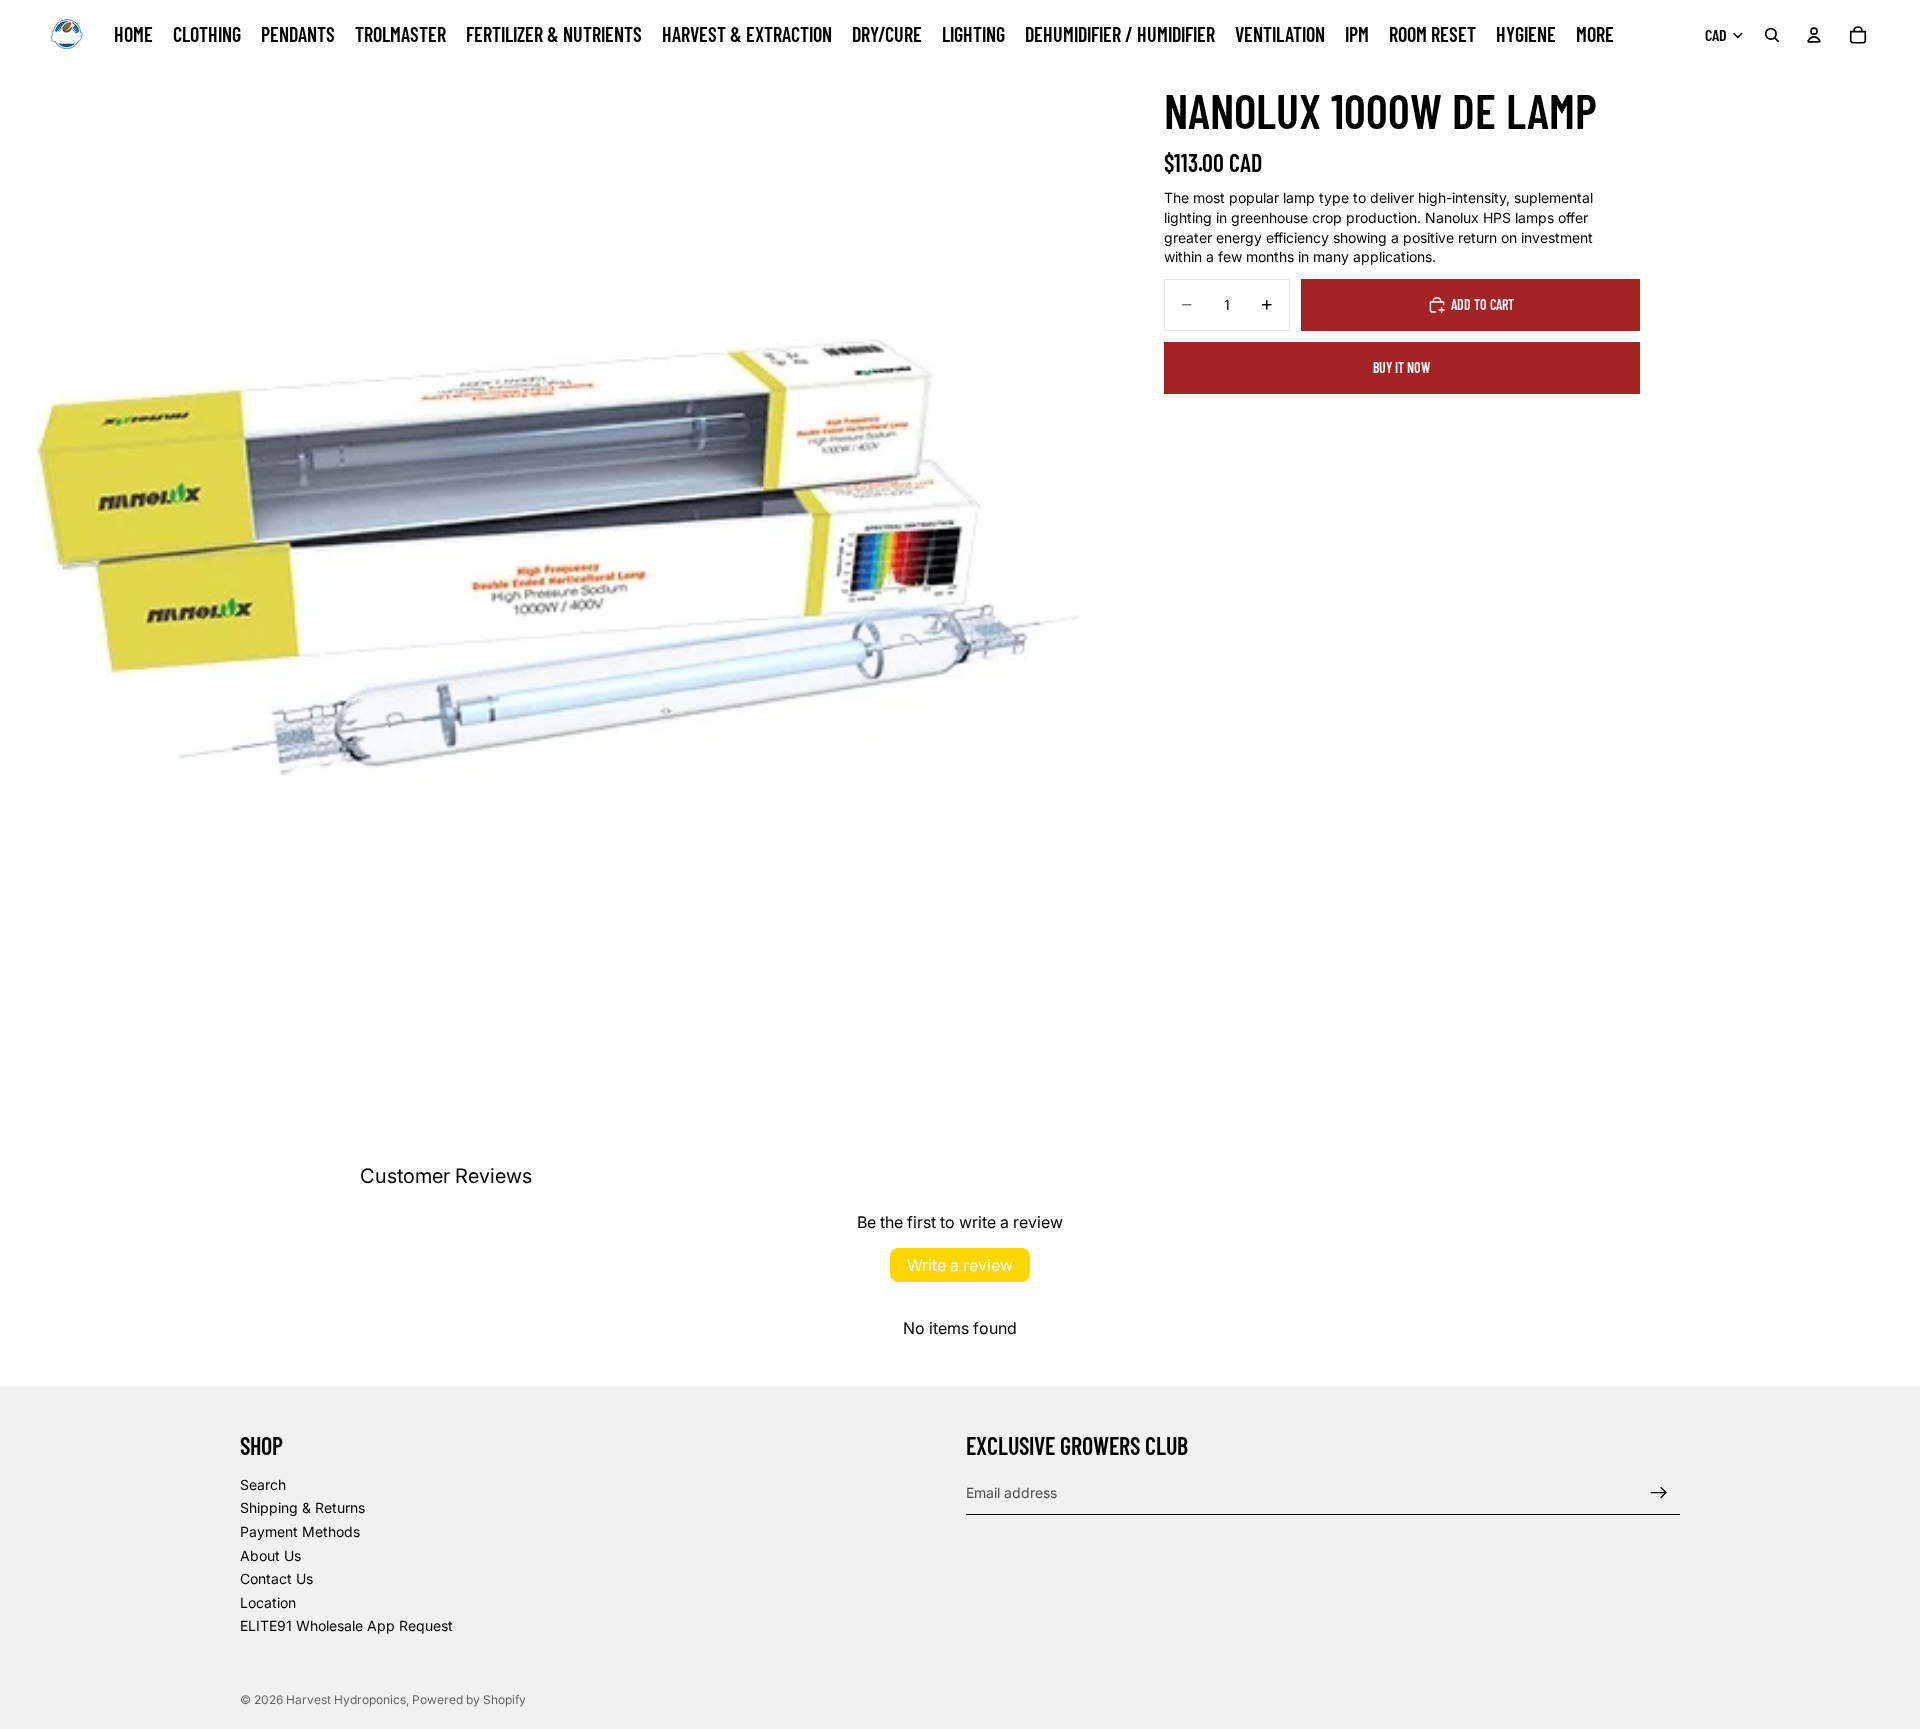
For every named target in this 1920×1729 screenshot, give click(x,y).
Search (263, 1484)
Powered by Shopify (469, 1699)
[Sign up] (1659, 1493)
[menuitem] (1595, 35)
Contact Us (276, 1578)
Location (268, 1602)
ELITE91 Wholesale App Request (346, 1626)
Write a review (960, 1265)
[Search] (1772, 35)
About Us (270, 1555)
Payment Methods (300, 1531)
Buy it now (1401, 367)
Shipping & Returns (302, 1508)
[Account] (1814, 35)
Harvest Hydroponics (346, 1699)
